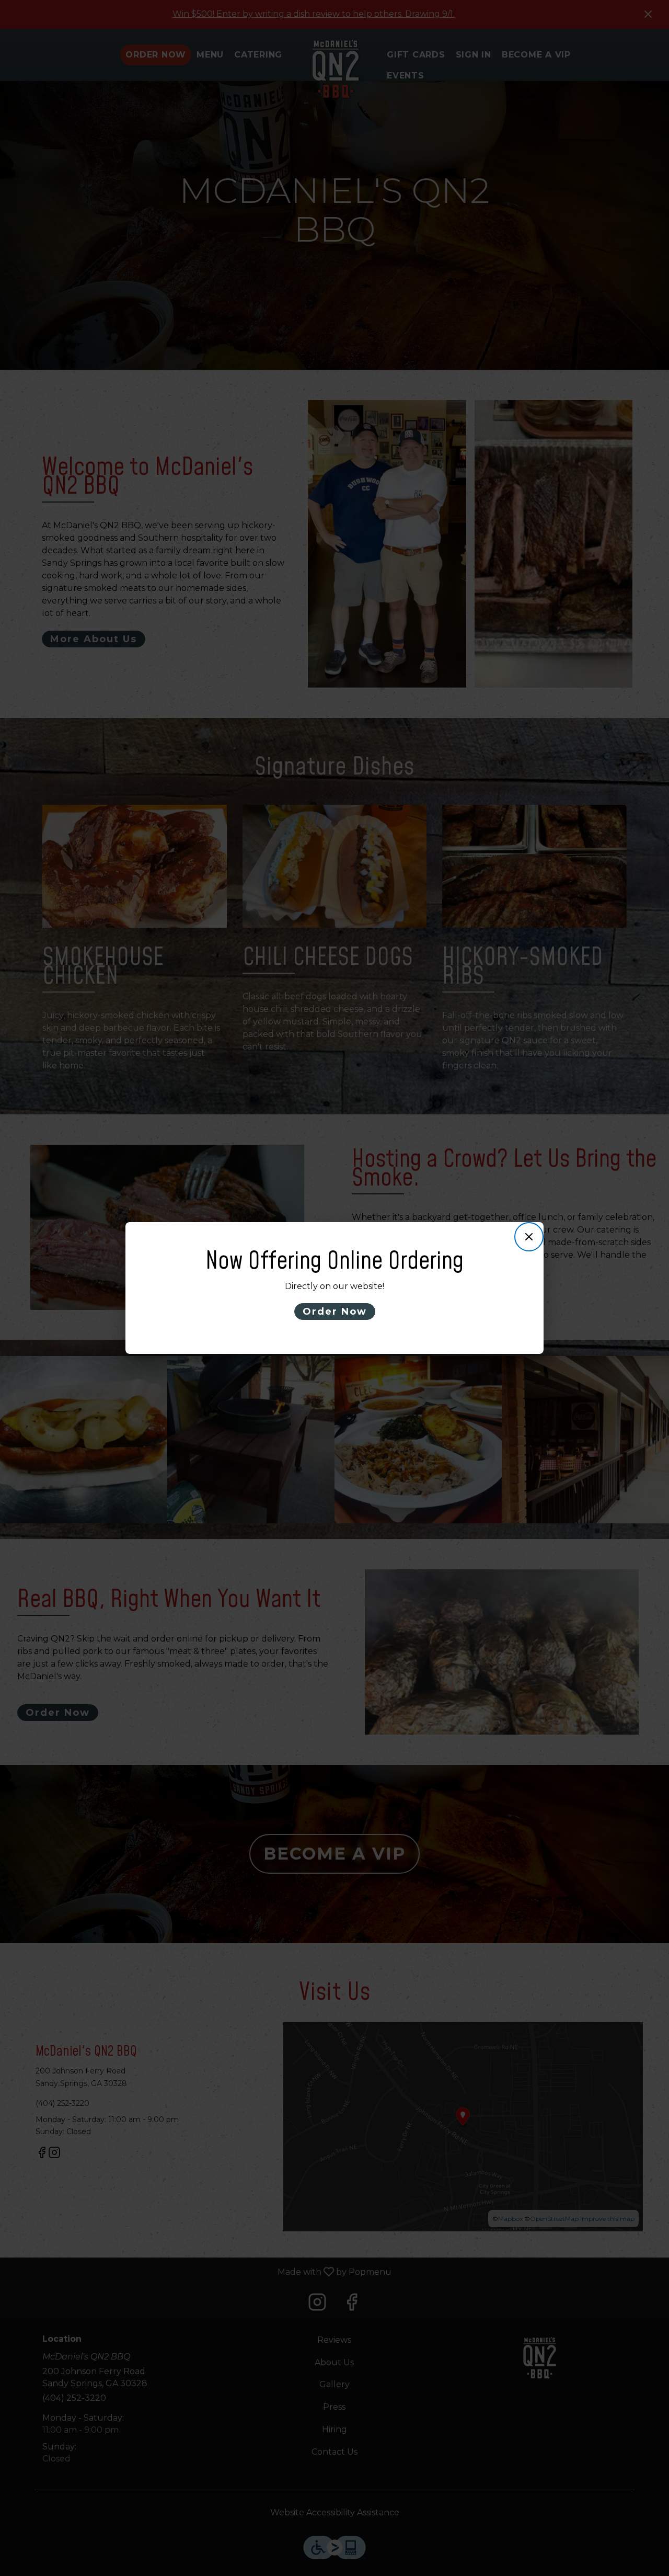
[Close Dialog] (529, 1237)
